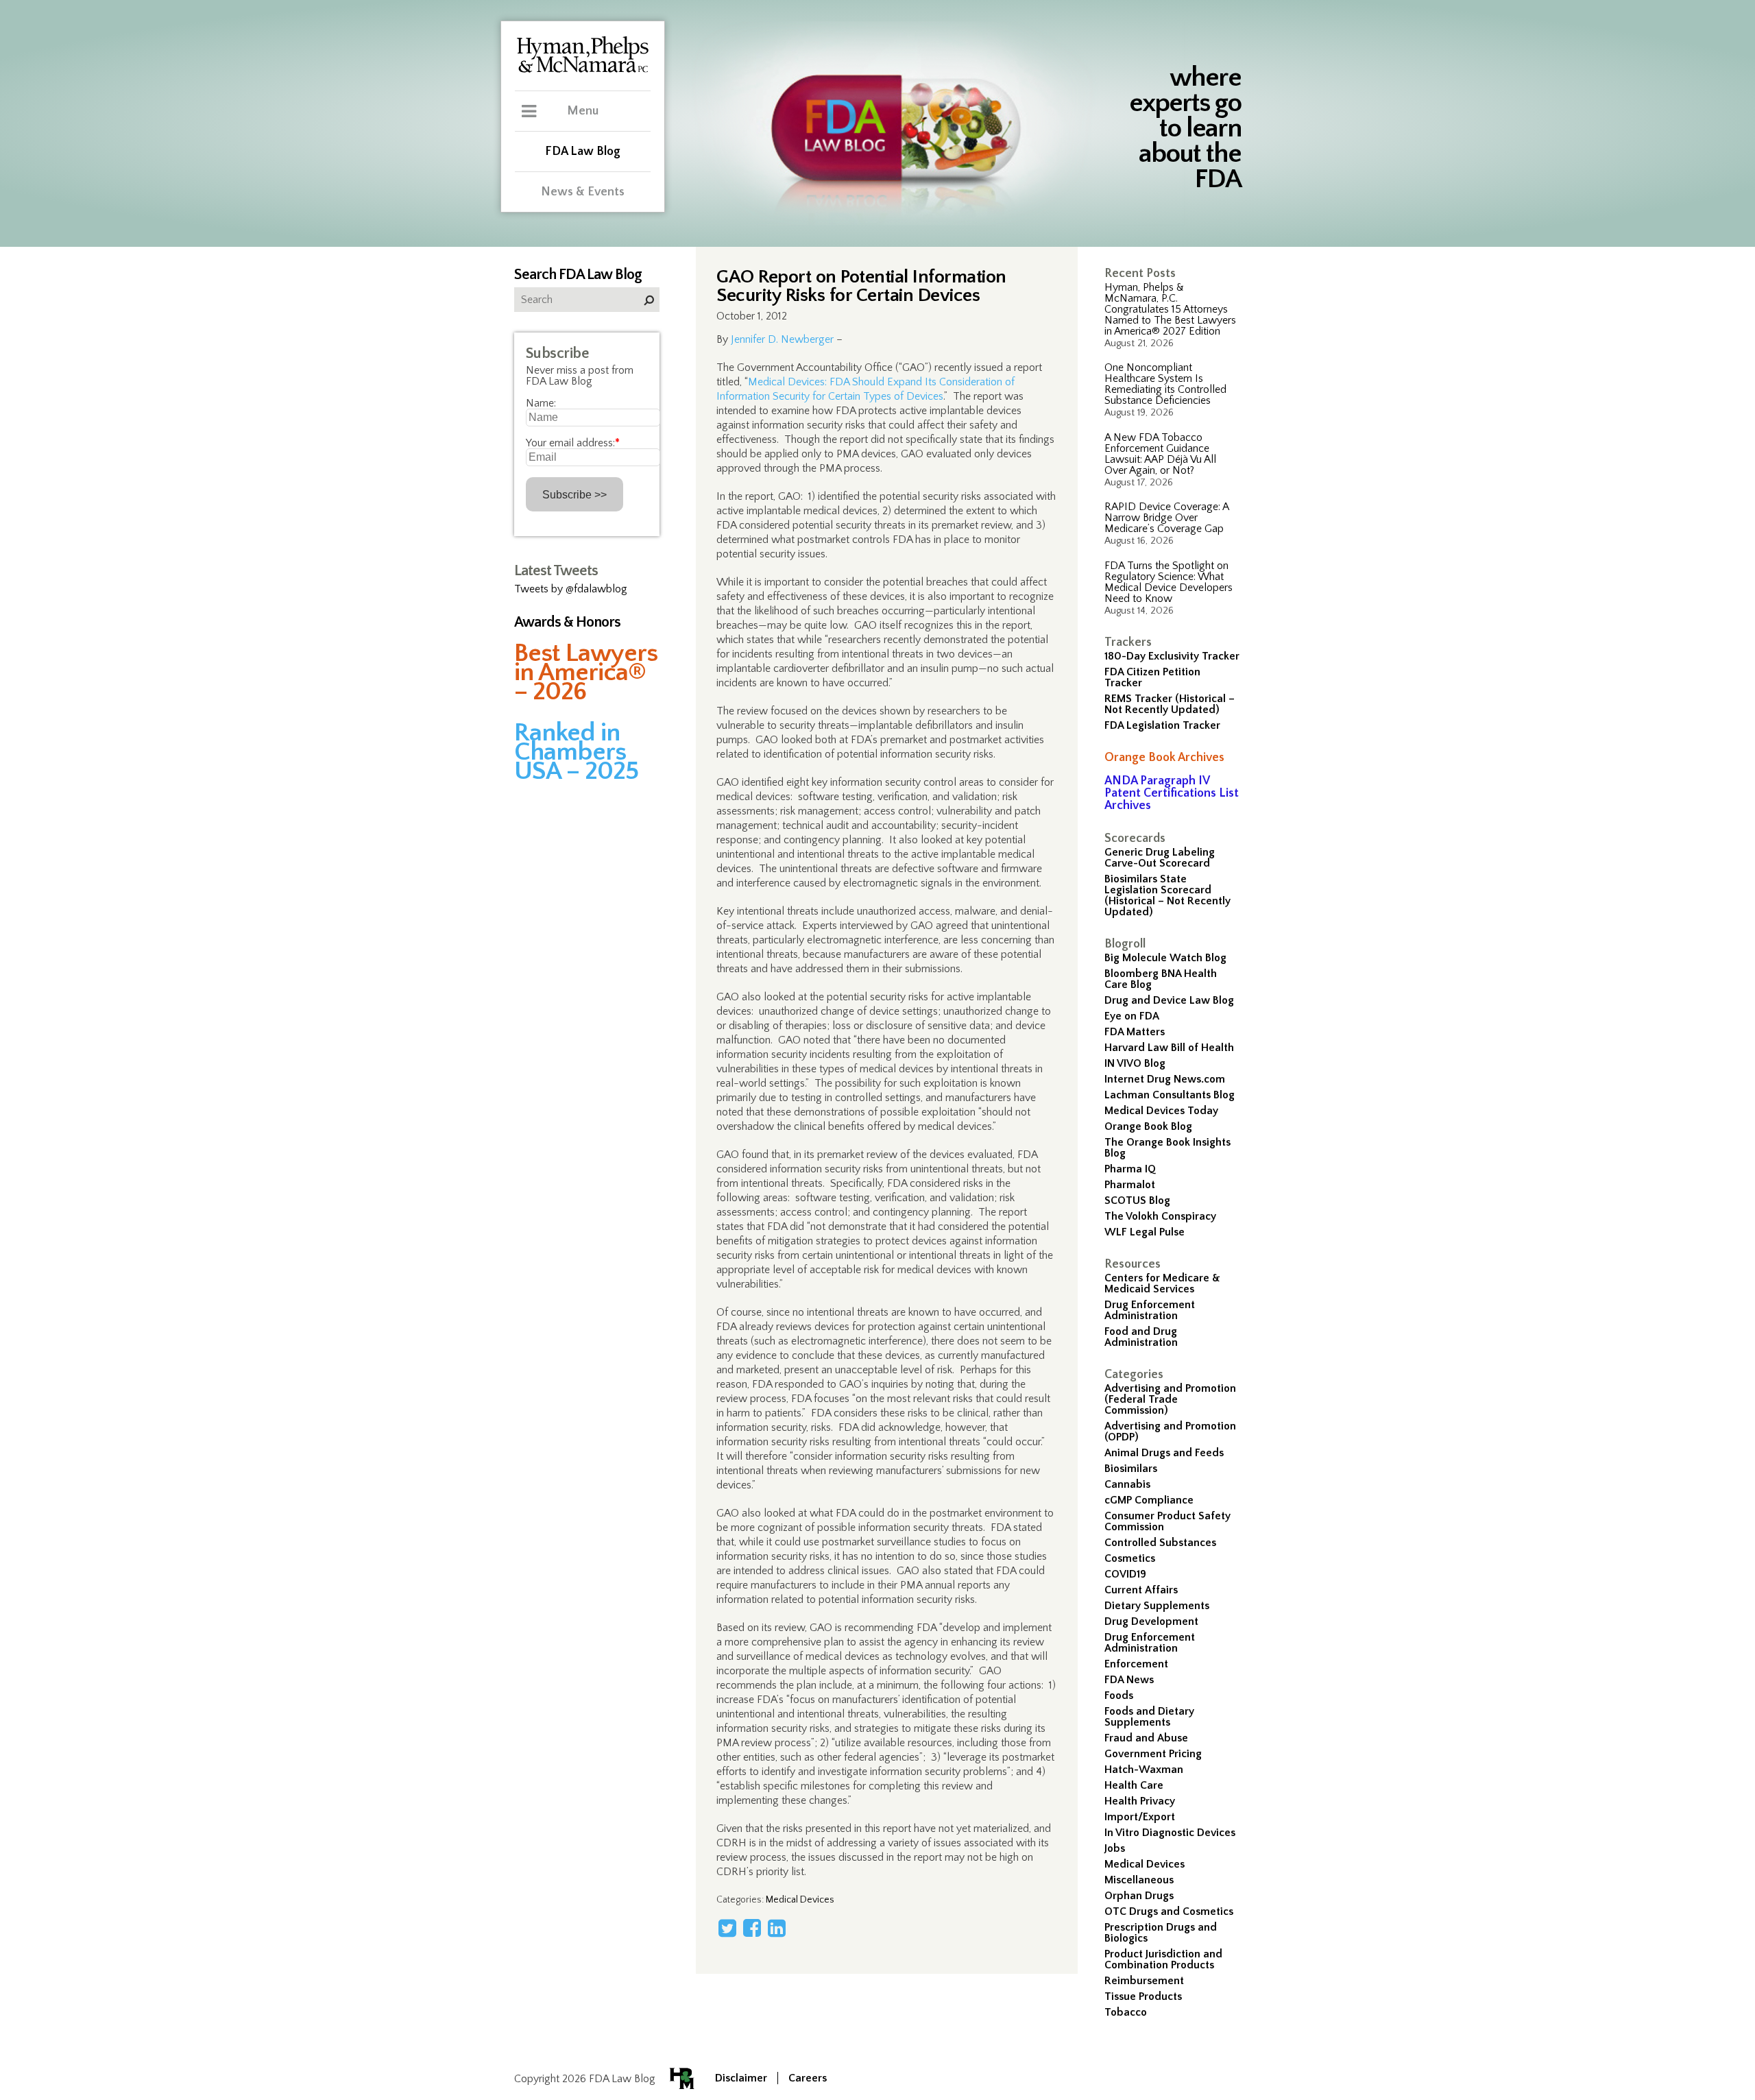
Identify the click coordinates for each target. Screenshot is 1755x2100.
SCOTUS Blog (1137, 1200)
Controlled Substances (1160, 1543)
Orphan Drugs (1139, 1896)
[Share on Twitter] (727, 1928)
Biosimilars (1131, 1469)
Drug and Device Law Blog (1169, 1000)
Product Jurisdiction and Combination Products (1163, 1959)
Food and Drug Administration (1141, 1337)
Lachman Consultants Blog (1170, 1095)
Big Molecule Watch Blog (1165, 958)
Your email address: (573, 443)
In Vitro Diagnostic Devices (1170, 1833)
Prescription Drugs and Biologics (1161, 1933)
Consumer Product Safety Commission (1167, 1521)
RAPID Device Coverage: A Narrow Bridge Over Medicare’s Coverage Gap (1166, 518)
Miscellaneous (1139, 1880)
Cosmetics (1130, 1558)
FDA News (1129, 1680)
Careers (808, 2078)
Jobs (1115, 1848)
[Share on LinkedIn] (777, 1928)
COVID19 (1125, 1574)
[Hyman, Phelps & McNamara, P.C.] (583, 71)
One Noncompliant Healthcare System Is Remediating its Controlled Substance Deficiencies (1165, 384)
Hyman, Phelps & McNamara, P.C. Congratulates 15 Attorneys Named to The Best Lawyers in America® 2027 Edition (1170, 309)
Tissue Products (1143, 1996)
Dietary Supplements (1157, 1606)
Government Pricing (1153, 1754)
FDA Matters (1135, 1032)
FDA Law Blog (583, 152)
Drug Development (1151, 1621)
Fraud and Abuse (1146, 1738)
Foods (1119, 1695)
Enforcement (1136, 1664)
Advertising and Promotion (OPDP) (1170, 1432)
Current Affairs (1141, 1590)
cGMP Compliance (1149, 1500)
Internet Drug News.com (1165, 1079)
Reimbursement (1144, 1981)
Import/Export (1140, 1817)
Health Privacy (1140, 1801)
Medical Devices (1145, 1864)
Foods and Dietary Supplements (1149, 1717)
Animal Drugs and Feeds (1164, 1453)
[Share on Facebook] (752, 1928)
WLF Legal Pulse (1145, 1232)
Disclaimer (741, 2078)
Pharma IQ (1130, 1169)
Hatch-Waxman (1144, 1770)
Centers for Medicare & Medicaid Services (1162, 1283)
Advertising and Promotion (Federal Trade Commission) (1170, 1399)
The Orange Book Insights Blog (1167, 1148)
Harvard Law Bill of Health (1169, 1048)
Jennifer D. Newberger (782, 339)
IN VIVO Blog (1135, 1063)
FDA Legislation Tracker (1162, 725)
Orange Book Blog (1148, 1126)
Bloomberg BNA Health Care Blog (1161, 979)
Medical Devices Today (1161, 1111)
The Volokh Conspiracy (1160, 1216)
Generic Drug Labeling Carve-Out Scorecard (1160, 858)
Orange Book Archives (1164, 758)
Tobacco (1126, 2012)
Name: (541, 403)
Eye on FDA (1132, 1016)
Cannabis (1127, 1484)
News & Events (583, 192)
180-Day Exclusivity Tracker (1172, 656)
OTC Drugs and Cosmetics (1169, 1911)
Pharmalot (1130, 1185)
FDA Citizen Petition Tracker (1152, 677)
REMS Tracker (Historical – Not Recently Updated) (1170, 704)
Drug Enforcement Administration (1150, 1310)
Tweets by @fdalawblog (571, 589)
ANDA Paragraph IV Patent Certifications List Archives (1172, 793)
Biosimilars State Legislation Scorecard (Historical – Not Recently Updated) (1167, 895)
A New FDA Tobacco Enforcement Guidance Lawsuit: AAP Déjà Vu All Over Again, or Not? (1160, 454)
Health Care (1134, 1785)
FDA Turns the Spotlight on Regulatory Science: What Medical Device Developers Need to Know (1169, 582)
